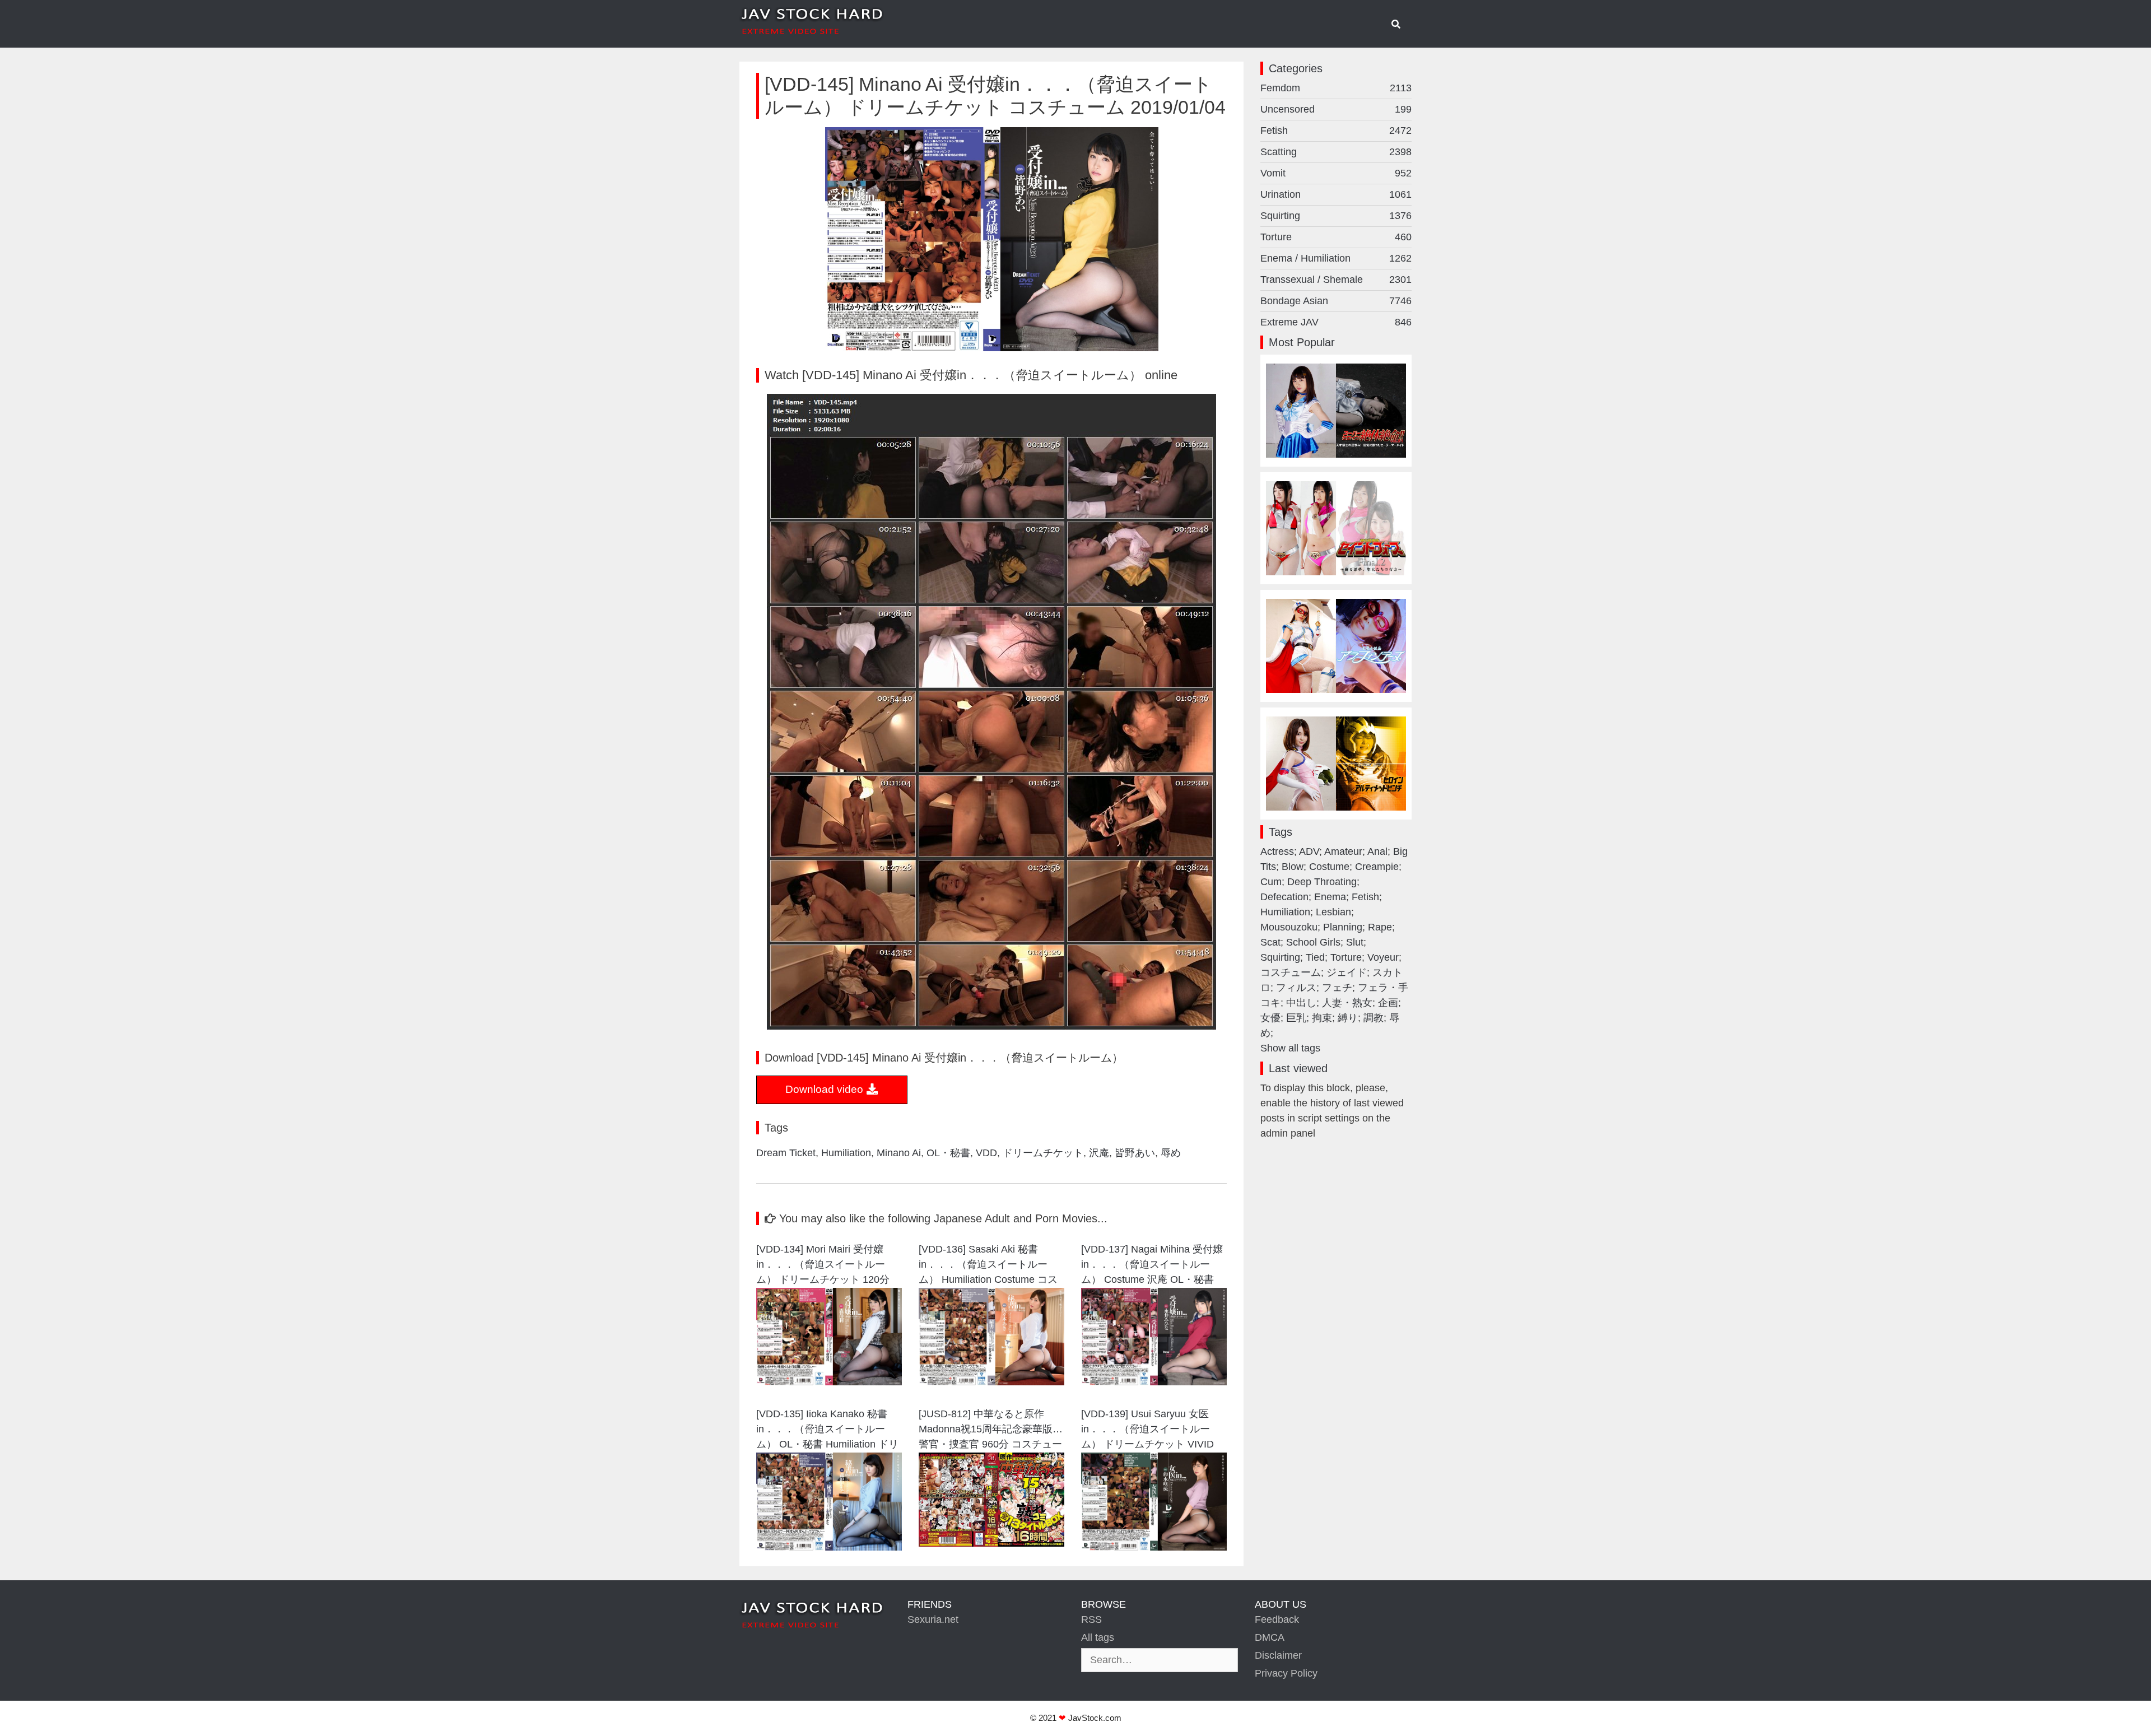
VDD (986, 1153)
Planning (1343, 927)
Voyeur (1383, 957)
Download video (826, 1089)
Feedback (1277, 1619)
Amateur (1343, 851)
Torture (1336, 237)
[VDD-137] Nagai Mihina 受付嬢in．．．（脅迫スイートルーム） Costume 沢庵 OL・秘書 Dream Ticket (1152, 1266)
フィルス (1296, 988)
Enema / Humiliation (1336, 258)
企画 (1388, 1003)
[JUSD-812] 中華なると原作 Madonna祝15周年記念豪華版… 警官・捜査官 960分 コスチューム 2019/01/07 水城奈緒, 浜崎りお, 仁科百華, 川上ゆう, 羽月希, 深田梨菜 (991, 1430)
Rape (1380, 927)
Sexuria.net (933, 1619)
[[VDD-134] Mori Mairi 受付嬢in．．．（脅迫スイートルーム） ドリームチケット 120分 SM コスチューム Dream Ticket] (829, 1382)
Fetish (1336, 131)
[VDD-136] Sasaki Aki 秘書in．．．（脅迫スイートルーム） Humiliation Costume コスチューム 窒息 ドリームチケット (988, 1266)
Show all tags (1290, 1048)
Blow (1293, 867)
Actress (1277, 851)
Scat (1270, 942)
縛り (1348, 1018)
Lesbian (1333, 912)
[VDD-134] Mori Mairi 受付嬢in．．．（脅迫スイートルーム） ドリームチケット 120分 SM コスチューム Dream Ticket (827, 1266)
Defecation (1284, 897)
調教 (1374, 1018)
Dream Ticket (786, 1153)
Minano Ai (899, 1153)
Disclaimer (1278, 1655)
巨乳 (1296, 1018)
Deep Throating (1322, 882)
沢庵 (1099, 1153)
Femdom (1336, 88)
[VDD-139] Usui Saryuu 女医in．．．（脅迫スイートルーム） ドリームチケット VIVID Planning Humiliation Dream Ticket (1147, 1430)
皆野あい (1135, 1153)
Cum (1271, 882)
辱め (1171, 1153)
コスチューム (1291, 972)
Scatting (1336, 152)
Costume (1329, 867)
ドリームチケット (1043, 1153)
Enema (1330, 897)
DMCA (1270, 1637)
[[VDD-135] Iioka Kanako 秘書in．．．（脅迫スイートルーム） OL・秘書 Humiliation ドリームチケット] (829, 1547)
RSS (1091, 1619)
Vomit (1336, 173)
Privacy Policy (1286, 1673)
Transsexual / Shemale (1336, 280)
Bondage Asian (1336, 301)
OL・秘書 (948, 1153)
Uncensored (1336, 109)
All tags (1098, 1637)
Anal (1377, 851)
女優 (1270, 1018)
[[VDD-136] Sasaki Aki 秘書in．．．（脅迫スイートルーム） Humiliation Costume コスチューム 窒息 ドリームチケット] (991, 1382)
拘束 (1322, 1018)
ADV (1309, 851)
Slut (1355, 942)
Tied (1315, 957)
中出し (1301, 1003)
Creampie (1377, 867)
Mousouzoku (1289, 927)
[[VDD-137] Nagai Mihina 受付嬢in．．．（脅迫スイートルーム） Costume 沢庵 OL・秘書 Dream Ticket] (1154, 1382)
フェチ (1337, 988)
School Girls (1313, 942)
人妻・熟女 (1347, 1003)
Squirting (1336, 216)
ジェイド (1347, 972)
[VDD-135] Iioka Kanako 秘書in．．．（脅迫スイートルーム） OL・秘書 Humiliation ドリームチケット (827, 1430)
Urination (1336, 194)
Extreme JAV (1336, 322)
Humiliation (846, 1153)
